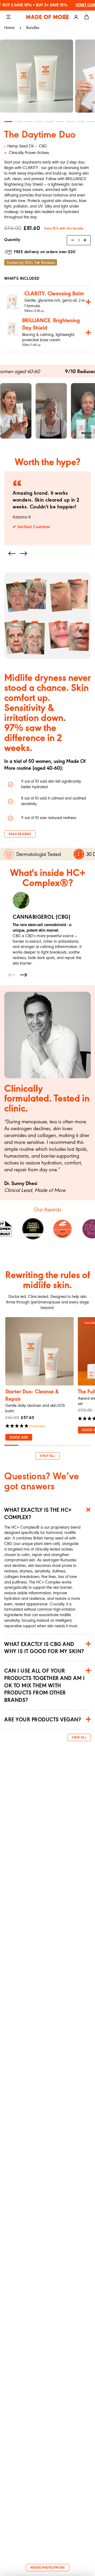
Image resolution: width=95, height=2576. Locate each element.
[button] (12, 553)
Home (9, 28)
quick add (19, 1438)
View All (79, 1738)
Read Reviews (20, 834)
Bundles (33, 28)
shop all (47, 1456)
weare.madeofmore (47, 2568)
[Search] (65, 17)
